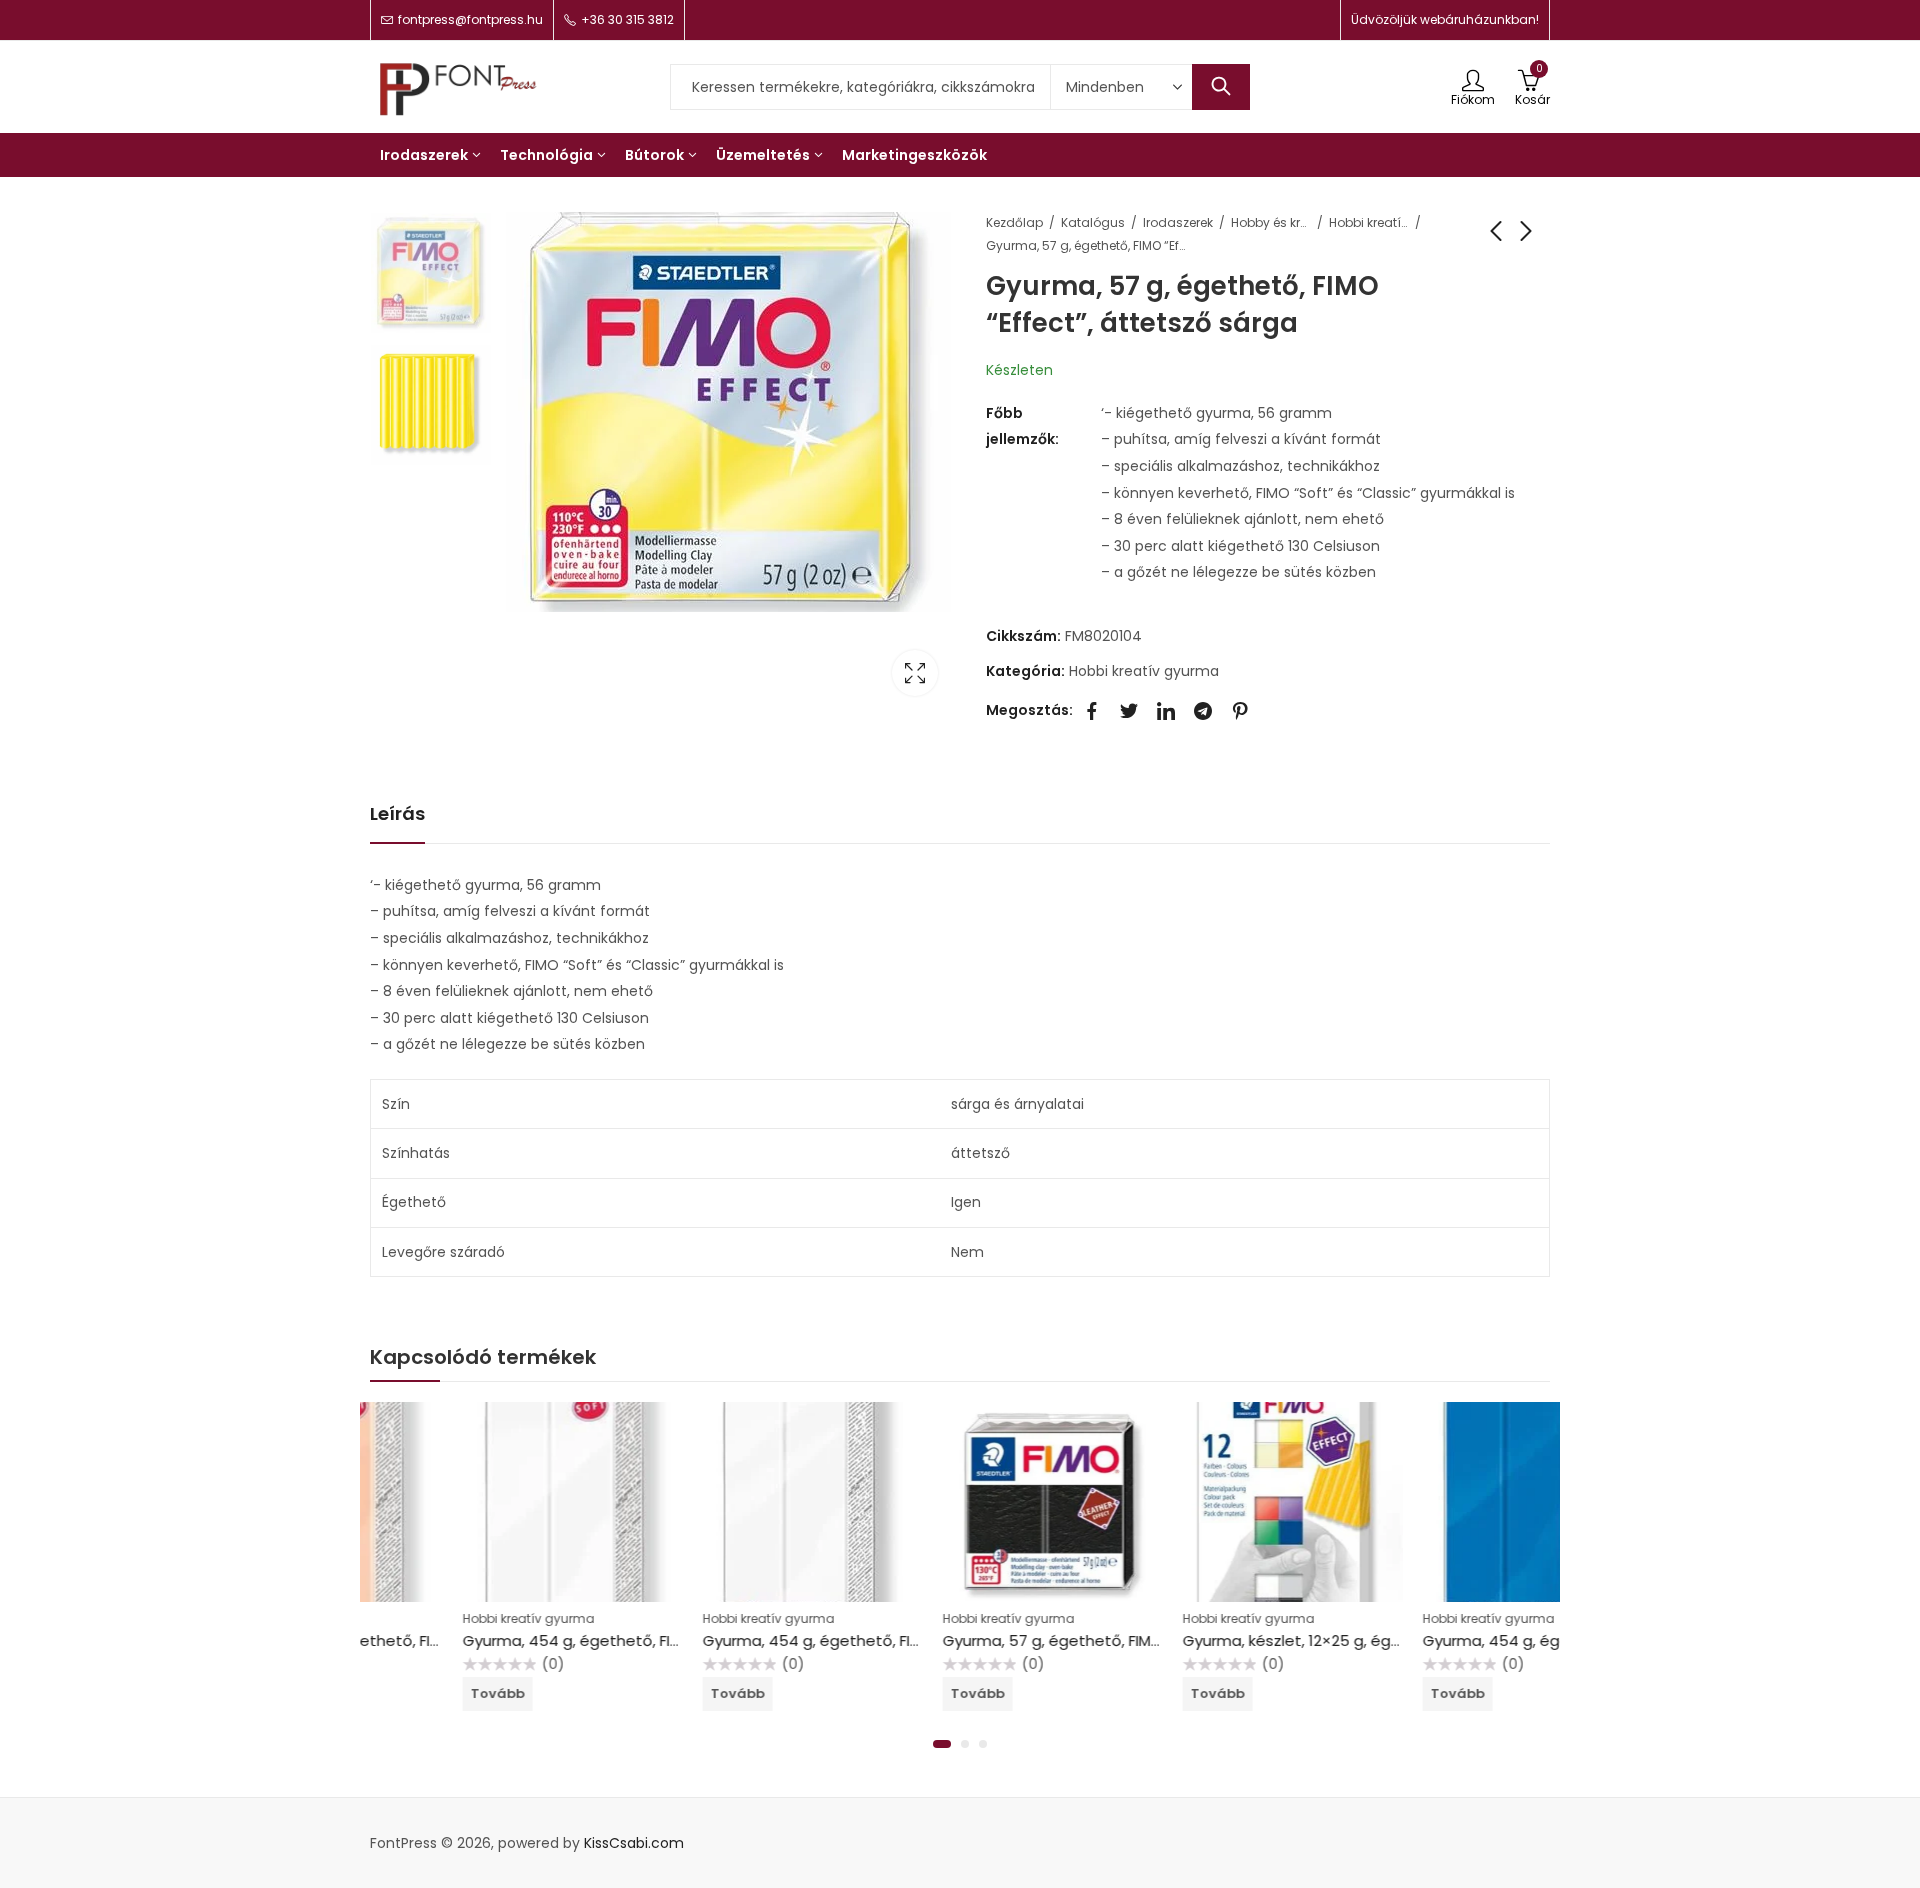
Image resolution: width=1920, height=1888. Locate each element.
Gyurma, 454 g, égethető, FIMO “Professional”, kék (1514, 1640)
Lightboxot (915, 673)
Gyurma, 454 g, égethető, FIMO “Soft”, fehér (533, 1640)
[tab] (397, 814)
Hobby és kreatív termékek (1271, 222)
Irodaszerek (1178, 222)
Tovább (405, 1693)
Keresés (1221, 87)
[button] (942, 1744)
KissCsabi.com (634, 1843)
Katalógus (1093, 222)
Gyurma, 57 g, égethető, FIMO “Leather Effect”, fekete (1049, 1640)
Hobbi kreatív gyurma (1369, 222)
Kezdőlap (1014, 222)
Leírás (397, 813)
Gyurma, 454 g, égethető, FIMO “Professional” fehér (801, 1640)
